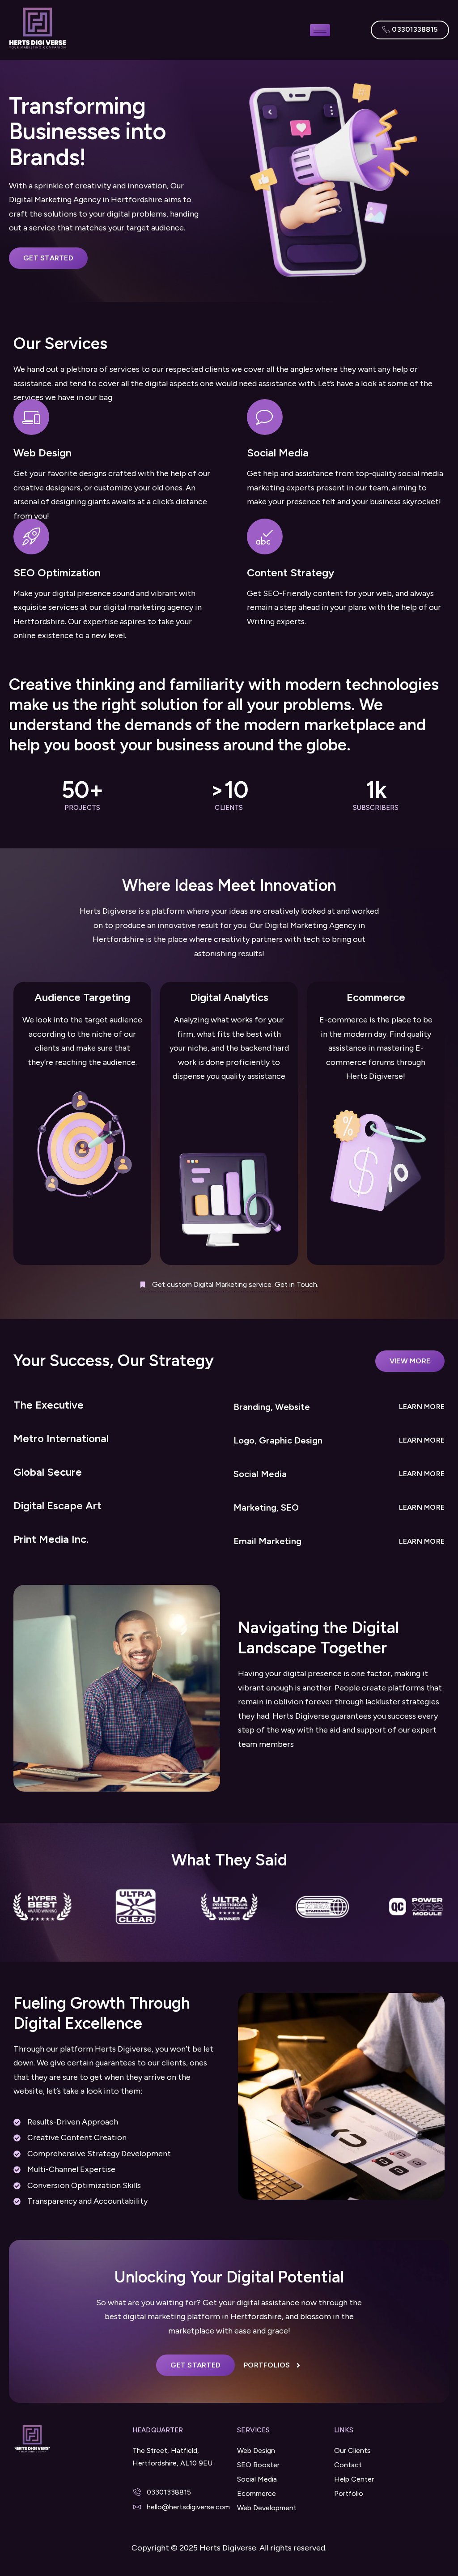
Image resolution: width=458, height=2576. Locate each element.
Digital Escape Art (57, 1505)
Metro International (61, 1438)
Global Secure (48, 1472)
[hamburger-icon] (320, 30)
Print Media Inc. (51, 1539)
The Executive (49, 1405)
